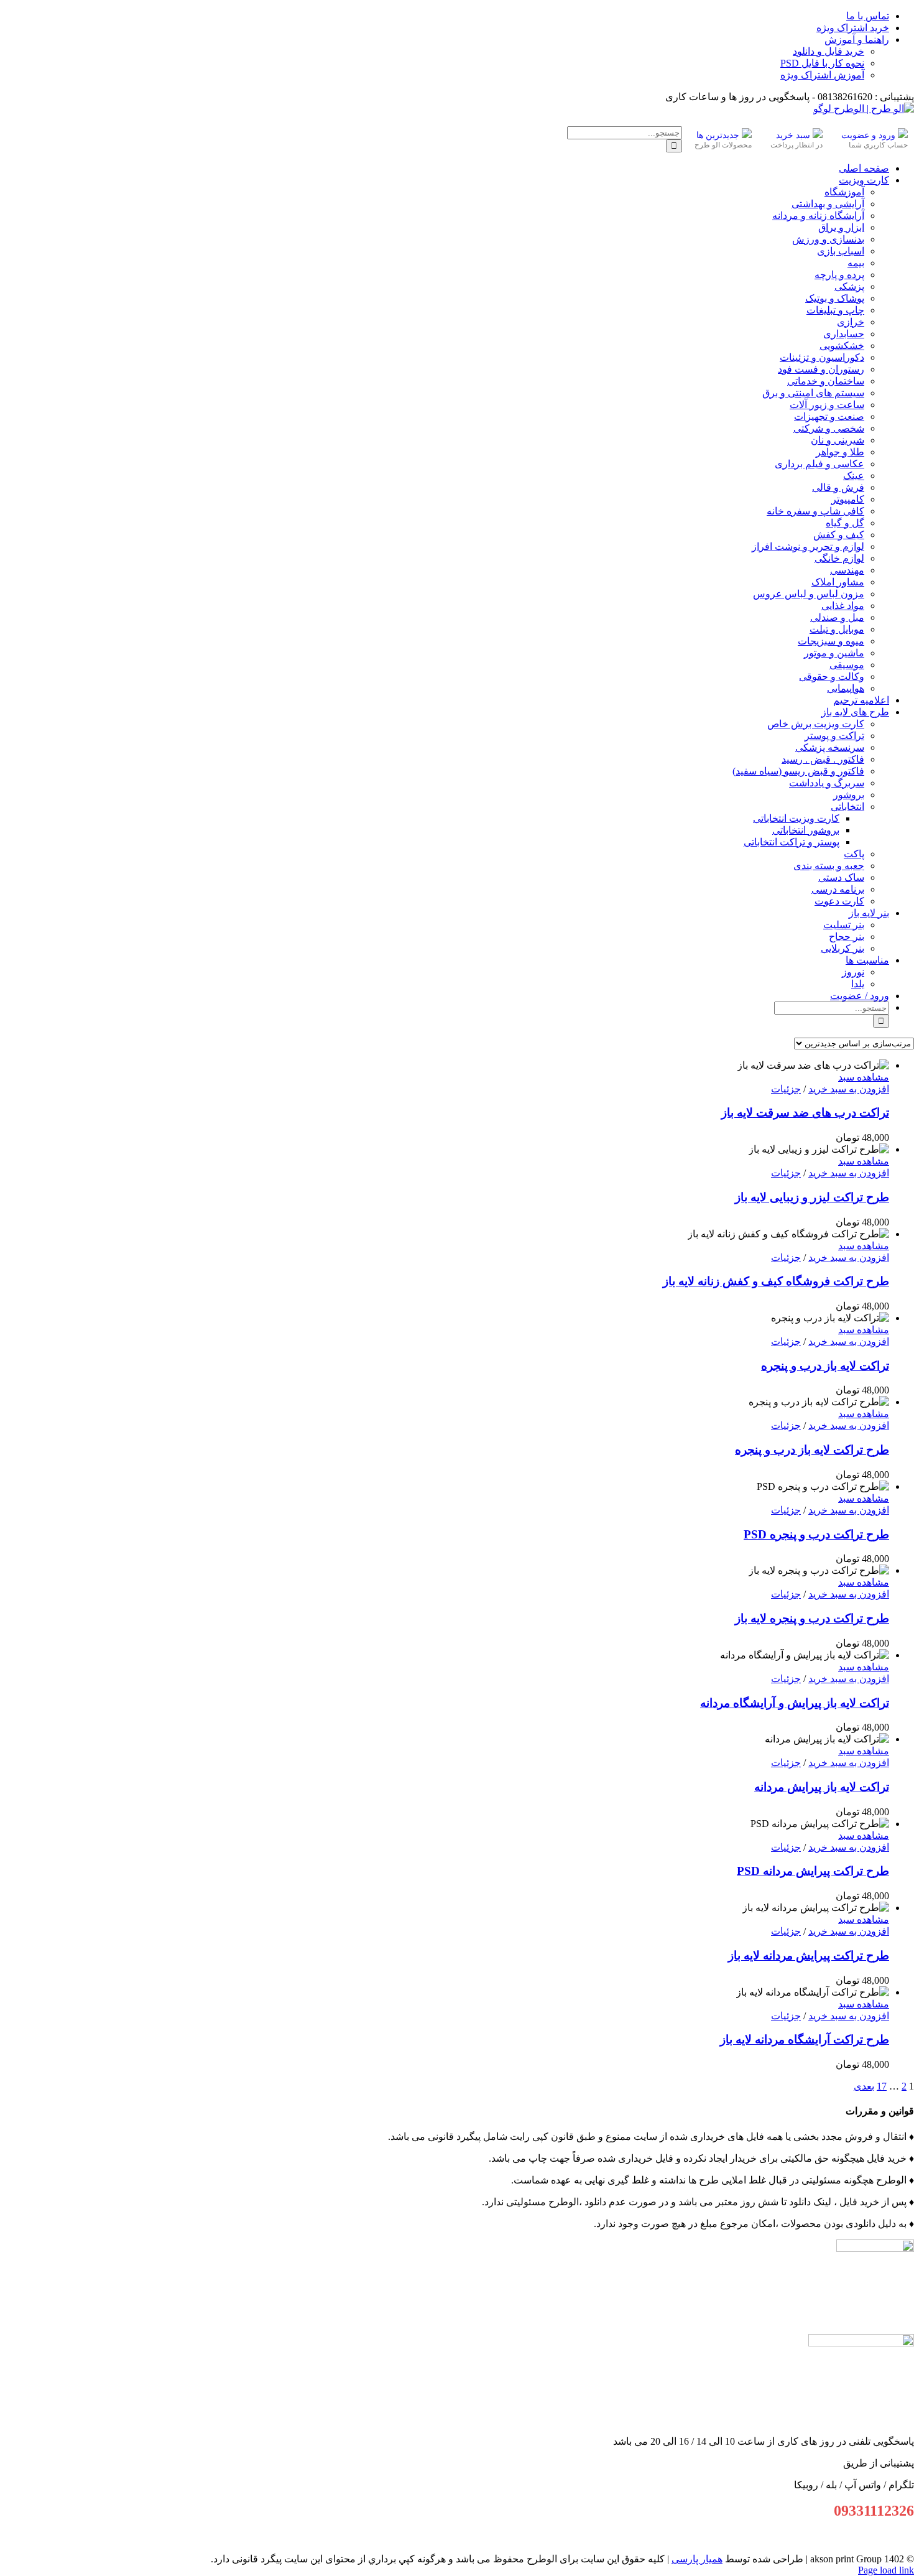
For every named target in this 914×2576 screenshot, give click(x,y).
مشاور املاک (838, 582)
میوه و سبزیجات (831, 641)
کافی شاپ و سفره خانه (815, 511)
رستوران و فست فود (821, 369)
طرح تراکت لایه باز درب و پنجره (812, 1450)
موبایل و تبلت (837, 629)
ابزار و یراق (841, 227)
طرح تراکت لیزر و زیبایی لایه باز (812, 1197)
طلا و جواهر (840, 452)
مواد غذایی (843, 606)
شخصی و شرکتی (829, 428)
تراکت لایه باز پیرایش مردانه (822, 1787)
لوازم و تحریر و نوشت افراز (808, 546)
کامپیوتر (848, 499)
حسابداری (844, 334)
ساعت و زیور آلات (827, 405)
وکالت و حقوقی (832, 677)
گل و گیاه (845, 523)
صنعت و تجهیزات (829, 416)
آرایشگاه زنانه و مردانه (818, 216)
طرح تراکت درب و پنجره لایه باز (812, 1618)
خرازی (851, 322)
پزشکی (849, 286)
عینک (854, 476)
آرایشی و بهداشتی (828, 204)
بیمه (856, 263)
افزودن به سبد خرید (849, 1089)
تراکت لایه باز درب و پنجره (825, 1366)
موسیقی (847, 665)
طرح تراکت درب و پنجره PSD (816, 1534)
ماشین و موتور (834, 653)
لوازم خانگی (839, 558)
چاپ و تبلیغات (835, 310)
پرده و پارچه (839, 275)
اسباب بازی (841, 251)
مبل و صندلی (837, 617)
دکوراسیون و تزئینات (822, 357)
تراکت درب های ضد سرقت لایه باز (805, 1113)
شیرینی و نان (838, 440)
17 (882, 2086)
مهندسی (847, 570)
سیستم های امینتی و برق (813, 393)
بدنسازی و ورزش (828, 239)
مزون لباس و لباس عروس (809, 594)
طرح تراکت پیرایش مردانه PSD (813, 1871)
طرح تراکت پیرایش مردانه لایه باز (809, 1955)
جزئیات (786, 1089)
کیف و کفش (839, 535)
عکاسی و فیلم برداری (819, 464)
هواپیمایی (846, 688)
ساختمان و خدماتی (826, 381)
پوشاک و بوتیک (835, 298)
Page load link (886, 2570)
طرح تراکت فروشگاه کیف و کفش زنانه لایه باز (776, 1281)
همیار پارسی (697, 2559)
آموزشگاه (844, 192)
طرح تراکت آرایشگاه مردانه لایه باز (805, 2039)
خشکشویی (842, 346)
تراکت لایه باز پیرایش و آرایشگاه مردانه (795, 1703)
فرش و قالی (838, 487)
